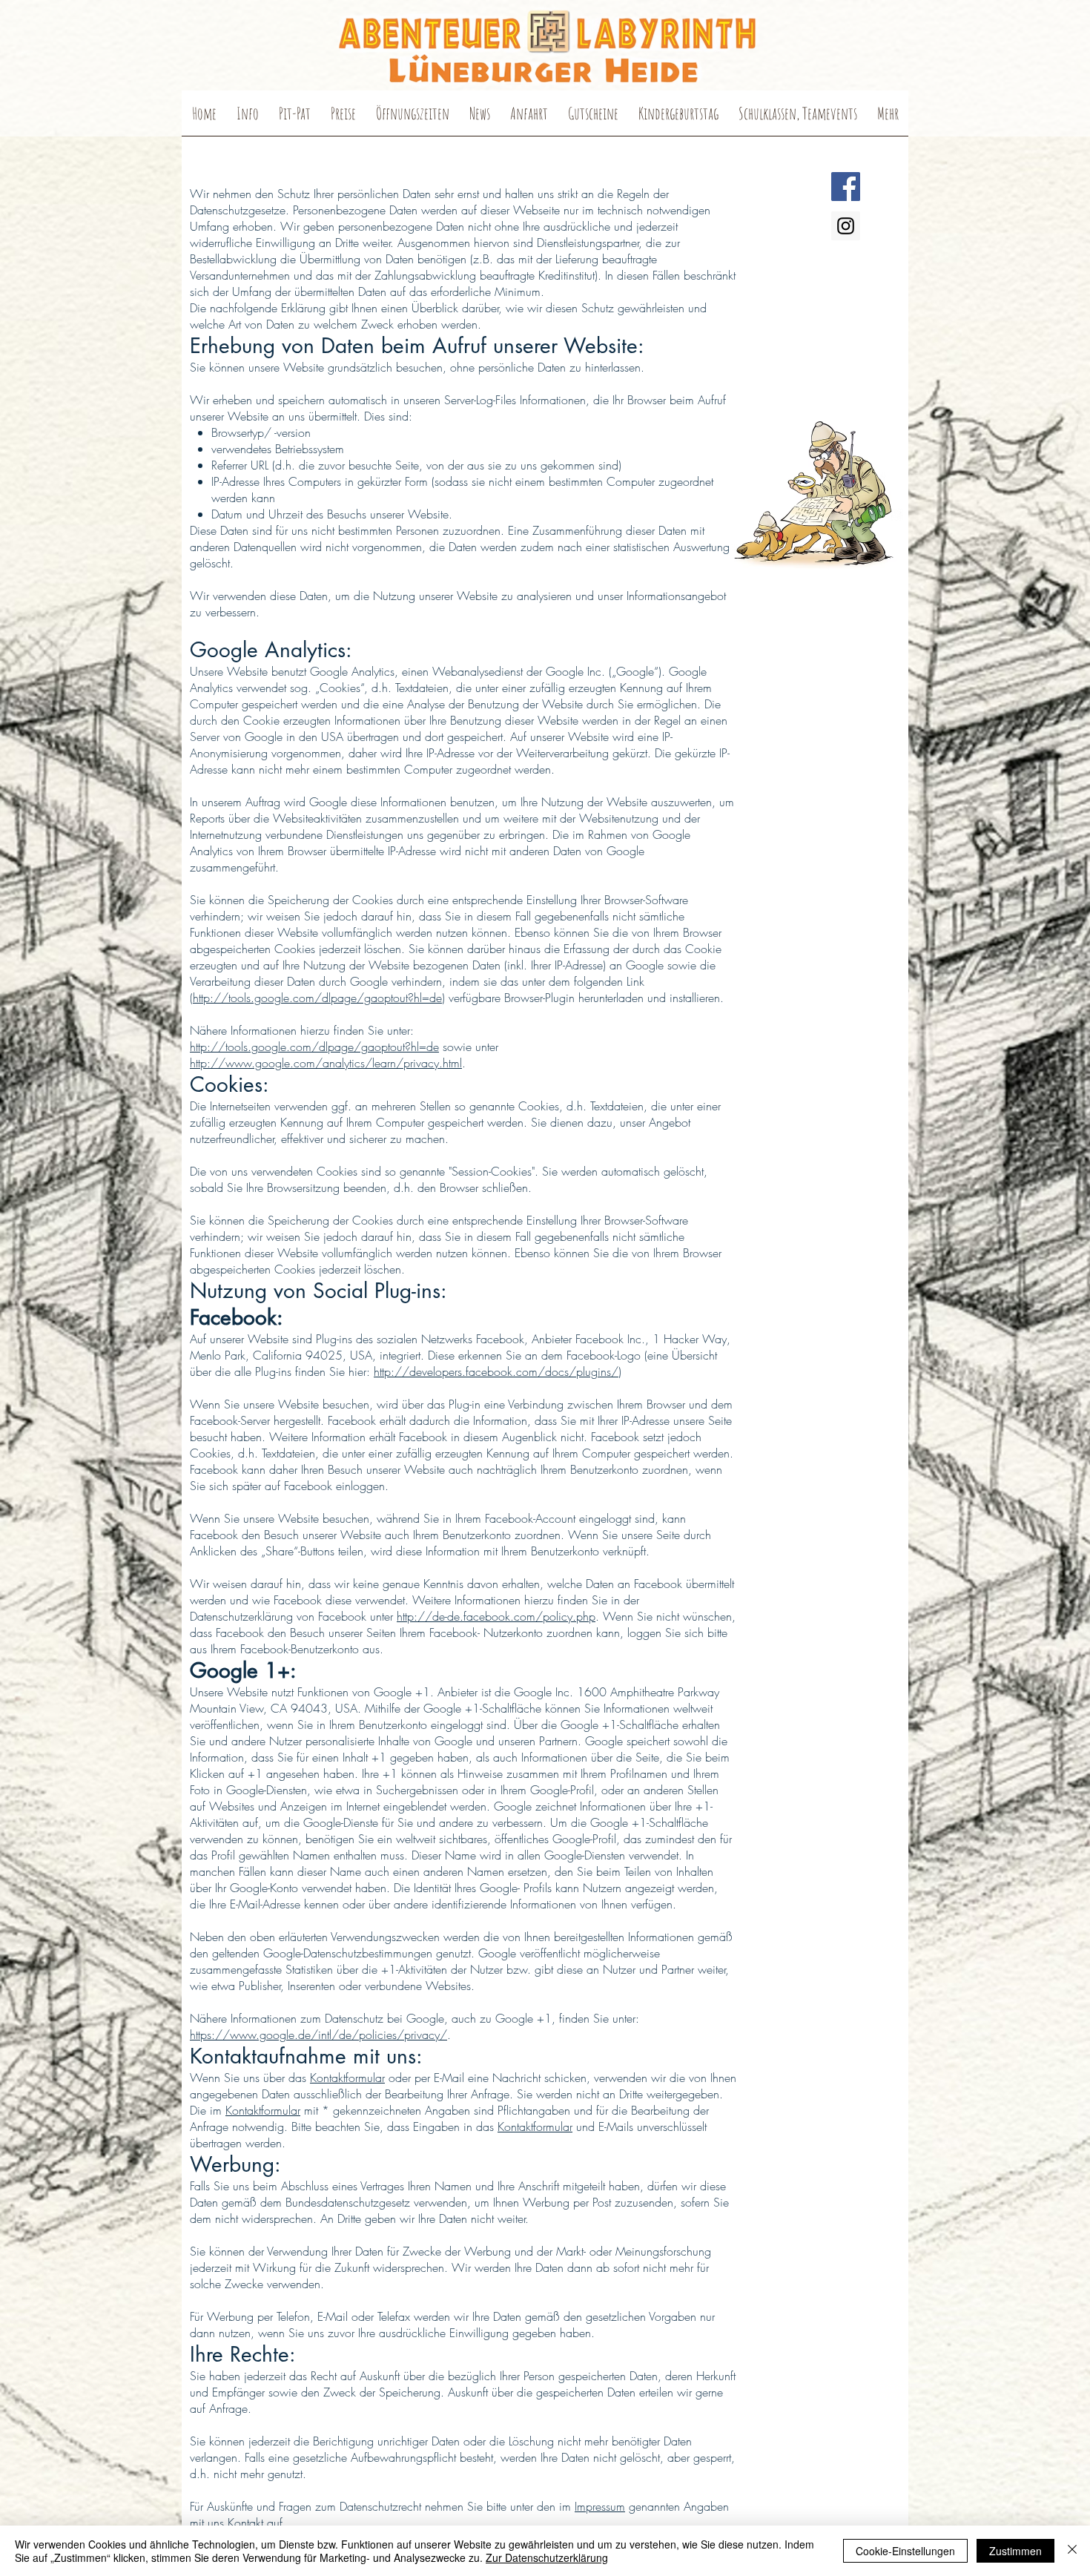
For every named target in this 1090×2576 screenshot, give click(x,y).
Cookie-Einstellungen (905, 2551)
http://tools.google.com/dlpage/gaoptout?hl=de (317, 998)
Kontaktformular (347, 2078)
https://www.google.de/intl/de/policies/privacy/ (318, 2035)
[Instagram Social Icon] (846, 226)
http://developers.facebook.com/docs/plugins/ (496, 1371)
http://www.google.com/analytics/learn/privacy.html (326, 1063)
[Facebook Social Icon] (846, 187)
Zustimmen (1015, 2551)
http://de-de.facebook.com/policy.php (496, 1616)
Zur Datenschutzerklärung (547, 2557)
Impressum (600, 2506)
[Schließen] (1072, 2551)
